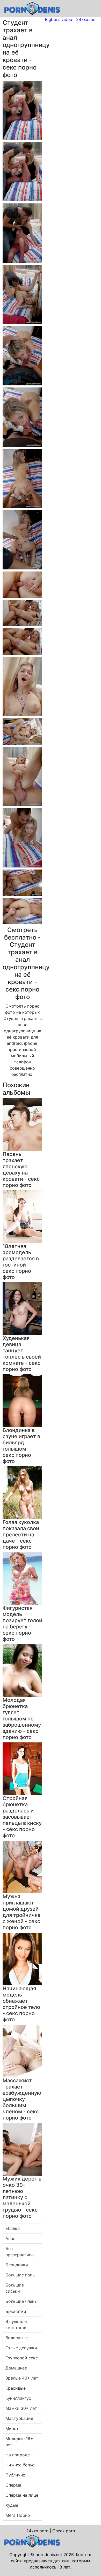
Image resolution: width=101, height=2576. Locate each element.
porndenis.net (49, 2555)
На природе (18, 2455)
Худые (12, 2505)
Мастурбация (19, 2418)
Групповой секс (22, 2358)
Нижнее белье (20, 2465)
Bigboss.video (59, 19)
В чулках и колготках (16, 2325)
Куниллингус (18, 2398)
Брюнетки (16, 2311)
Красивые (16, 2388)
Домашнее (16, 2368)
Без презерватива (20, 2252)
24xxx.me (86, 19)
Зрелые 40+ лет (22, 2378)
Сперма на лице (22, 2495)
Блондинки (17, 2265)
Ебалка (13, 2228)
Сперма (13, 2485)
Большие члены (21, 2301)
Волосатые (17, 2338)
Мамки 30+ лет (21, 2408)
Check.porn (64, 2531)
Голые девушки (21, 2348)
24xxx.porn (37, 2531)
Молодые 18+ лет (19, 2442)
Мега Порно (18, 2515)
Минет (12, 2428)
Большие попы (20, 2275)
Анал (10, 2238)
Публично (15, 2475)
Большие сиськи (15, 2288)
